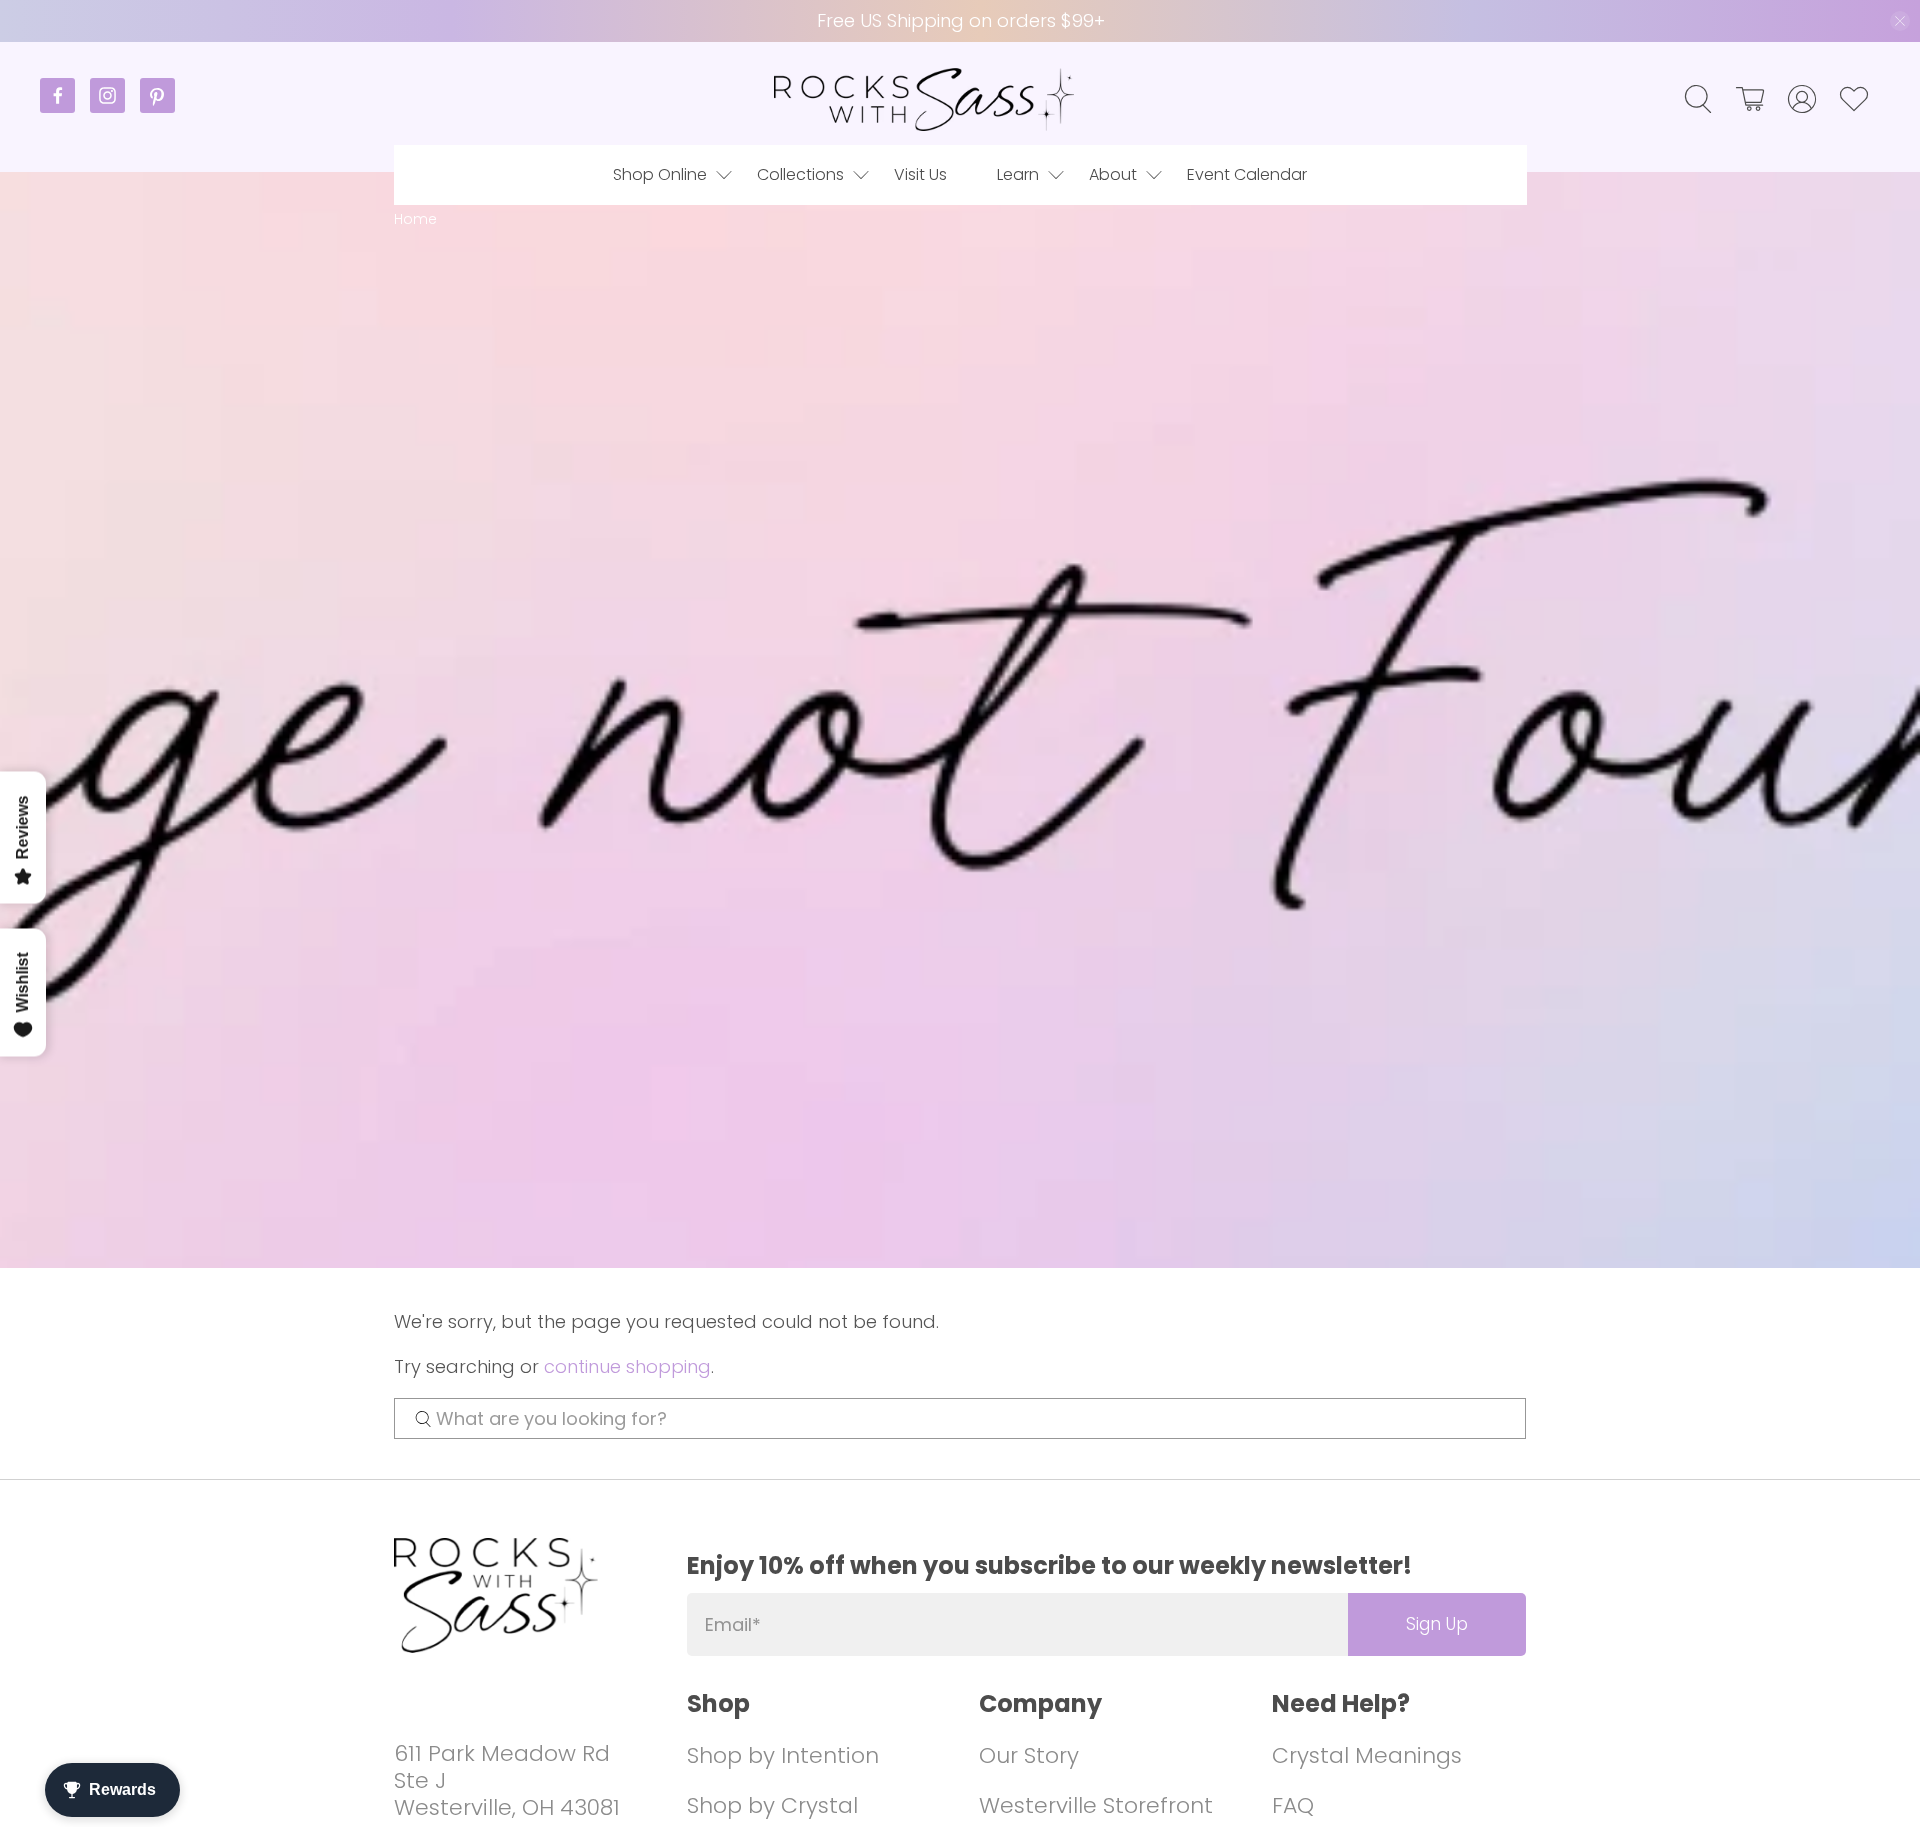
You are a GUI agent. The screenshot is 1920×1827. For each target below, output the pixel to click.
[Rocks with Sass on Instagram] (115, 107)
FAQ (1293, 1805)
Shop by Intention (783, 1755)
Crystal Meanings (1367, 1755)
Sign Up (1437, 1624)
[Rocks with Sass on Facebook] (65, 107)
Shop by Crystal (772, 1805)
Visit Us (920, 174)
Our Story (1029, 1755)
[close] (1900, 21)
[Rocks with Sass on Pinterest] (157, 107)
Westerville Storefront (1096, 1805)
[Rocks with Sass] (924, 99)
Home (415, 219)
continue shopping (627, 1366)
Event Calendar (1247, 174)
